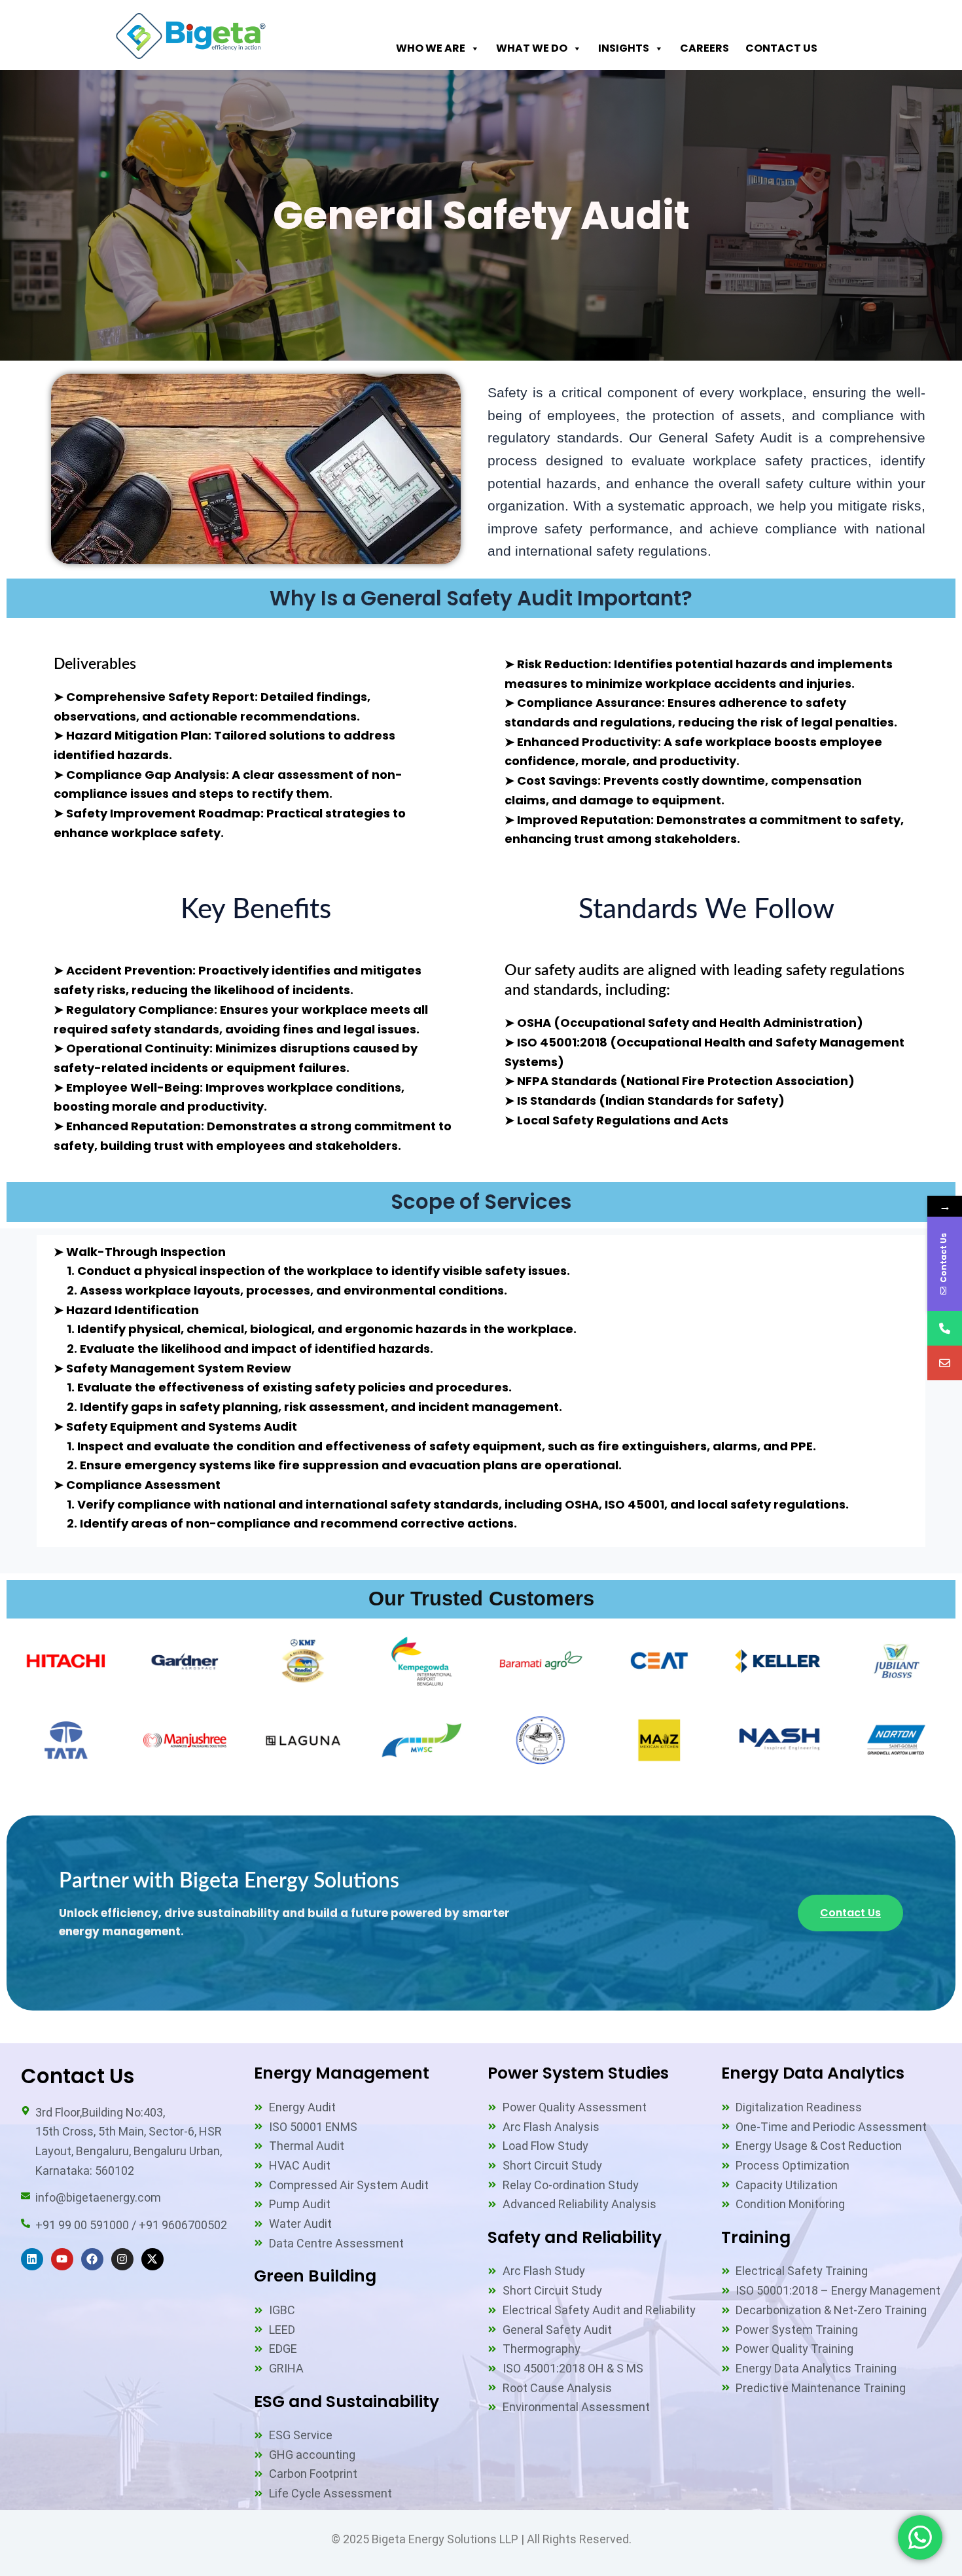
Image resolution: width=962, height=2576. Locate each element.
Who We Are (431, 48)
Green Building (315, 2276)
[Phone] (945, 1328)
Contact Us (781, 48)
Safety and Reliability (575, 2237)
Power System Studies (578, 2073)
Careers (704, 48)
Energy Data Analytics (813, 2073)
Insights (624, 48)
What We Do (532, 48)
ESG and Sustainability (347, 2402)
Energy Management (342, 2073)
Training (756, 2237)
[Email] (945, 1363)
